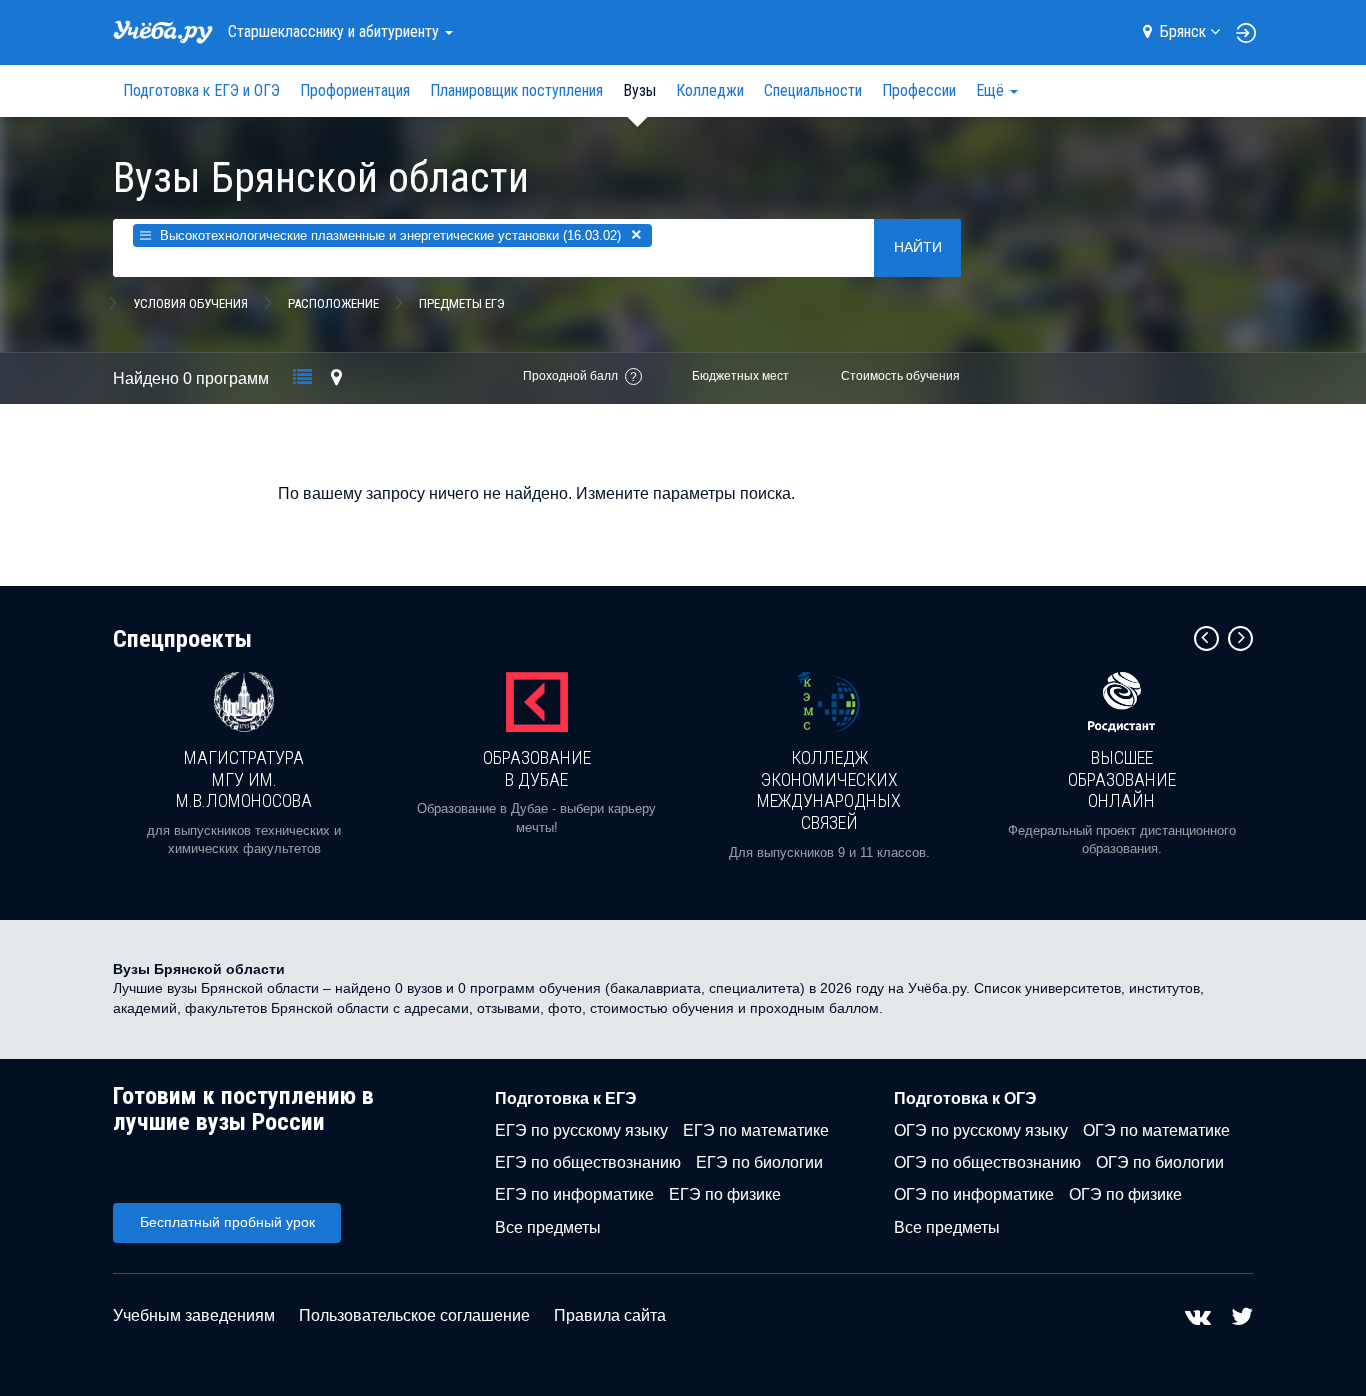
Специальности (813, 90)
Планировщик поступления (516, 90)
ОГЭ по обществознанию (987, 1162)
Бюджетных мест (740, 376)
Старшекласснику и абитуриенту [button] (335, 31)
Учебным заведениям (194, 1315)
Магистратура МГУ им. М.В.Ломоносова (244, 779)
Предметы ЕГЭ (462, 303)
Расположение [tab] (333, 303)
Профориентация (355, 90)
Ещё (992, 90)
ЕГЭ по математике (756, 1130)
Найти (918, 247)
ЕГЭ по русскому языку (581, 1130)
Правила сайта (610, 1315)
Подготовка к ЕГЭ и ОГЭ (201, 90)
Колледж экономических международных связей (829, 790)
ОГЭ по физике (1125, 1194)
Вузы (639, 90)
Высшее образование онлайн (1122, 779)
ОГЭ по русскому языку (981, 1130)
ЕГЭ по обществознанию (588, 1162)
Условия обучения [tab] (190, 303)
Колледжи (710, 90)
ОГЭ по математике (1156, 1130)
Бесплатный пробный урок (227, 1222)
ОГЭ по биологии (1160, 1162)
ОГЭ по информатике (974, 1194)
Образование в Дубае (537, 768)
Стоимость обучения (900, 376)
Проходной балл (570, 376)
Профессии (919, 90)
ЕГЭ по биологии (759, 1162)
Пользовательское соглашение (414, 1315)
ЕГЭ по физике (725, 1194)
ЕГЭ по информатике (574, 1194)
